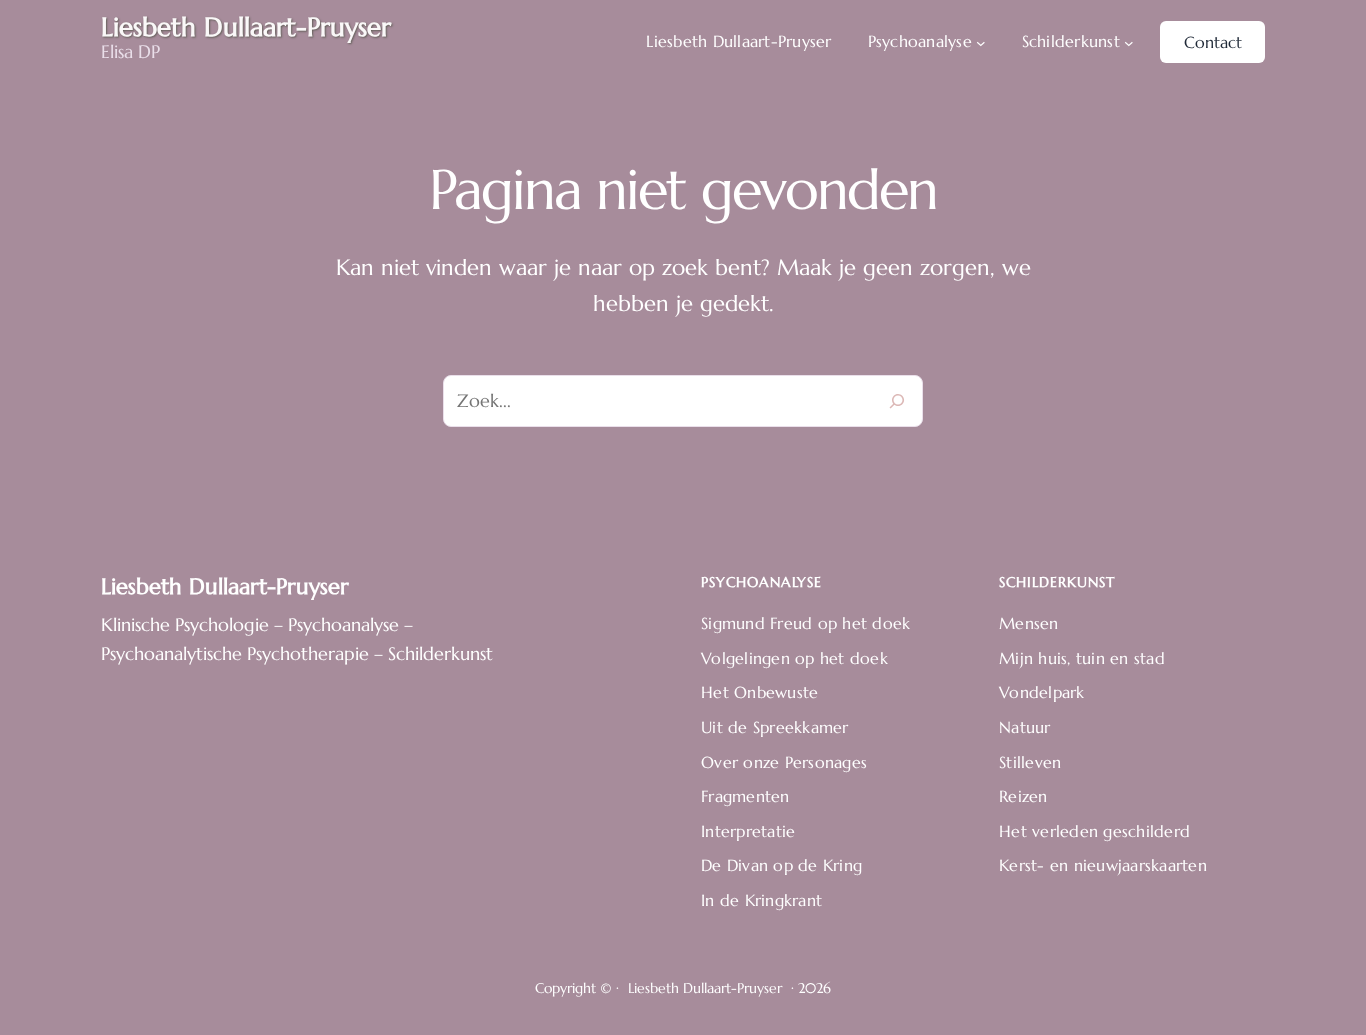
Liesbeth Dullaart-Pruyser (225, 586)
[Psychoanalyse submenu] (981, 42)
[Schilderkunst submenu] (1129, 42)
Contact (1213, 42)
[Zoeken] (897, 401)
